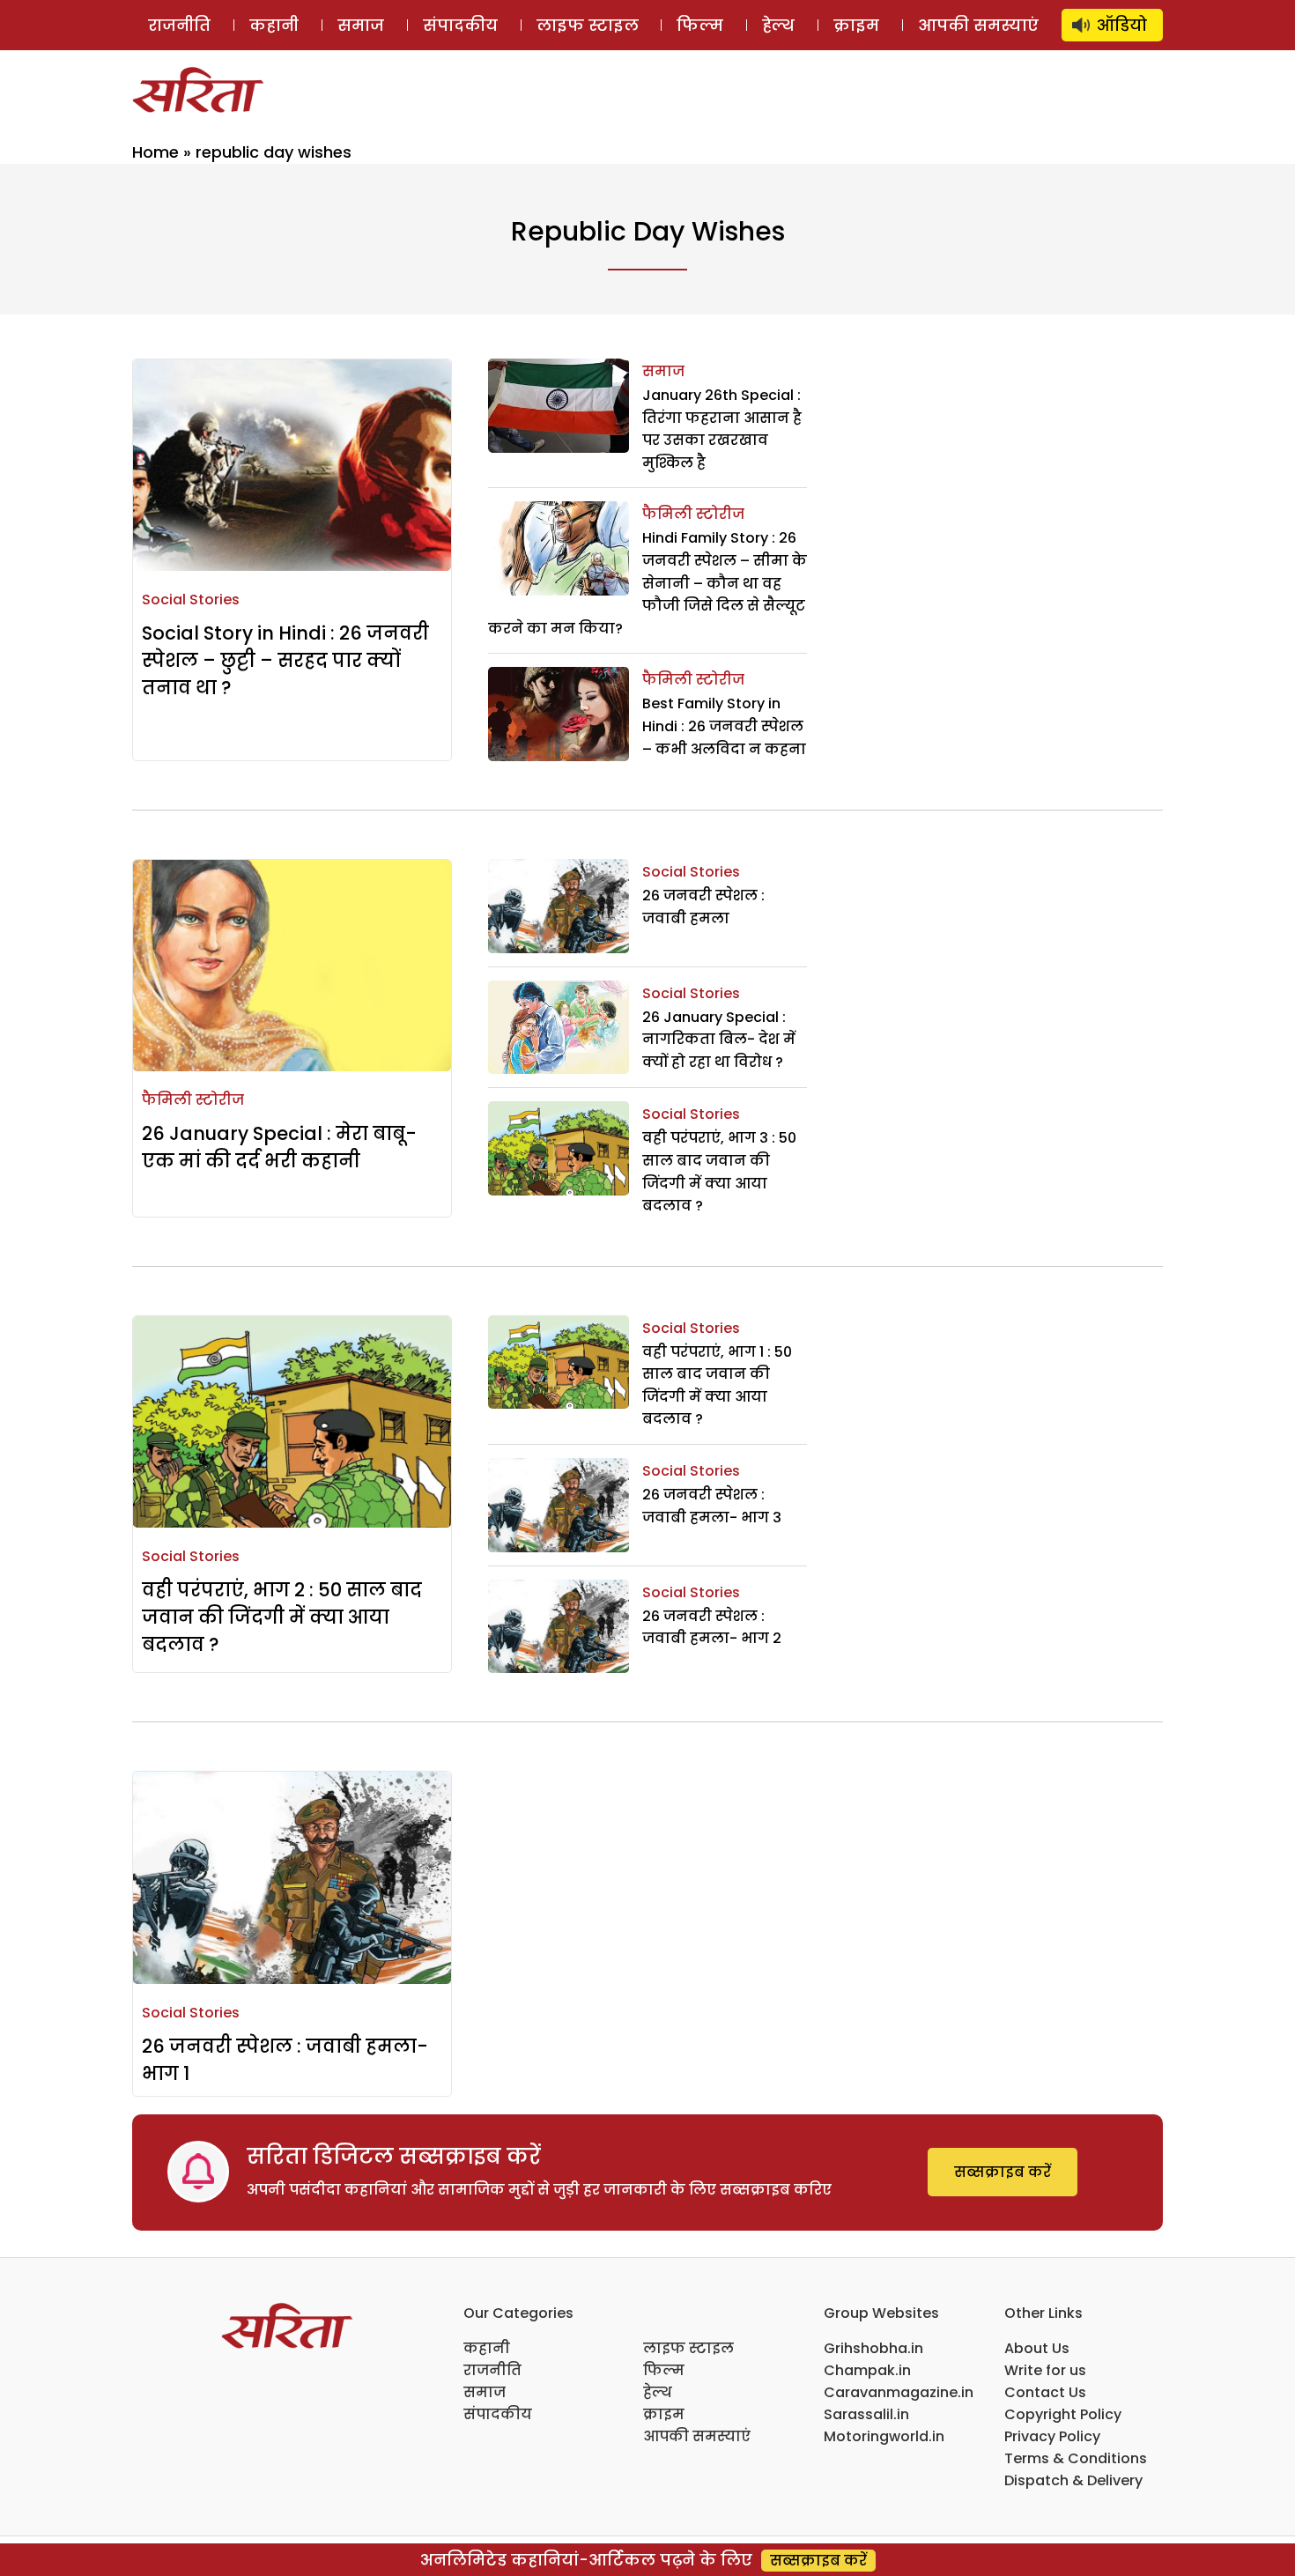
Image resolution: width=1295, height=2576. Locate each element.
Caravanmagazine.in (899, 2392)
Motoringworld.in (884, 2436)
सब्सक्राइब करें (1003, 2172)
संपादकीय (460, 25)
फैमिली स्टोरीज (693, 514)
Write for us (1045, 2370)
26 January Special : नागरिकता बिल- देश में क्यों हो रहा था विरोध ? (719, 1040)
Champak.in (867, 2370)
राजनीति (179, 25)
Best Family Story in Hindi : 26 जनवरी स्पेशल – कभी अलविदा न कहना (724, 726)
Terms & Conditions (1076, 2458)
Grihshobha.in (873, 2348)
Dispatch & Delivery (1073, 2480)
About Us (1037, 2348)
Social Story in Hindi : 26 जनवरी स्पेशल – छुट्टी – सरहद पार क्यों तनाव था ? (285, 660)
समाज (361, 25)
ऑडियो (1122, 25)
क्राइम (856, 25)
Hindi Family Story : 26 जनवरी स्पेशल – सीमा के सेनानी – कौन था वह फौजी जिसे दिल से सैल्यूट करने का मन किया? (647, 583)
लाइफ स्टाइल (588, 25)
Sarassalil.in (866, 2414)
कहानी (274, 25)
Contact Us (1045, 2392)
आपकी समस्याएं (978, 25)
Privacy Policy (1052, 2436)
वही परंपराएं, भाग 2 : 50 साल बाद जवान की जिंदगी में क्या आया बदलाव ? (282, 1617)
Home (155, 152)
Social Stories (191, 600)
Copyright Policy (1063, 2414)
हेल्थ (778, 25)
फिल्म (700, 25)
